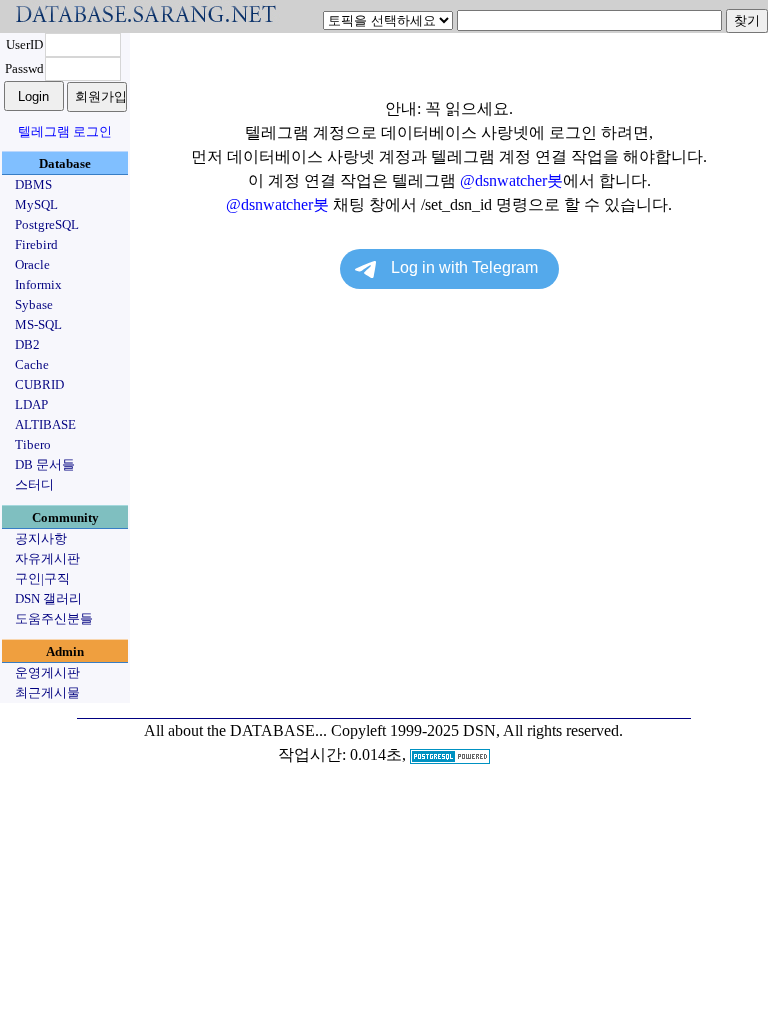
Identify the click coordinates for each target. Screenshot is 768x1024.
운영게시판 (47, 672)
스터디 (34, 484)
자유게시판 (47, 558)
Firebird (36, 244)
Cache (32, 364)
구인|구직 (42, 578)
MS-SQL (38, 324)
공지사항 (41, 538)
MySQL (36, 204)
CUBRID (39, 384)
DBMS (33, 184)
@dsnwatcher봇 (511, 180)
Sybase (34, 304)
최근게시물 (47, 692)
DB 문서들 (45, 464)
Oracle (32, 264)
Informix (38, 284)
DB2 (27, 344)
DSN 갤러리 (48, 598)
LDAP (31, 404)
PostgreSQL (47, 224)
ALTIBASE (45, 424)
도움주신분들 (54, 618)
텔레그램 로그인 (65, 131)
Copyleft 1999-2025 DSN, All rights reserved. (477, 730)
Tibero (33, 444)
